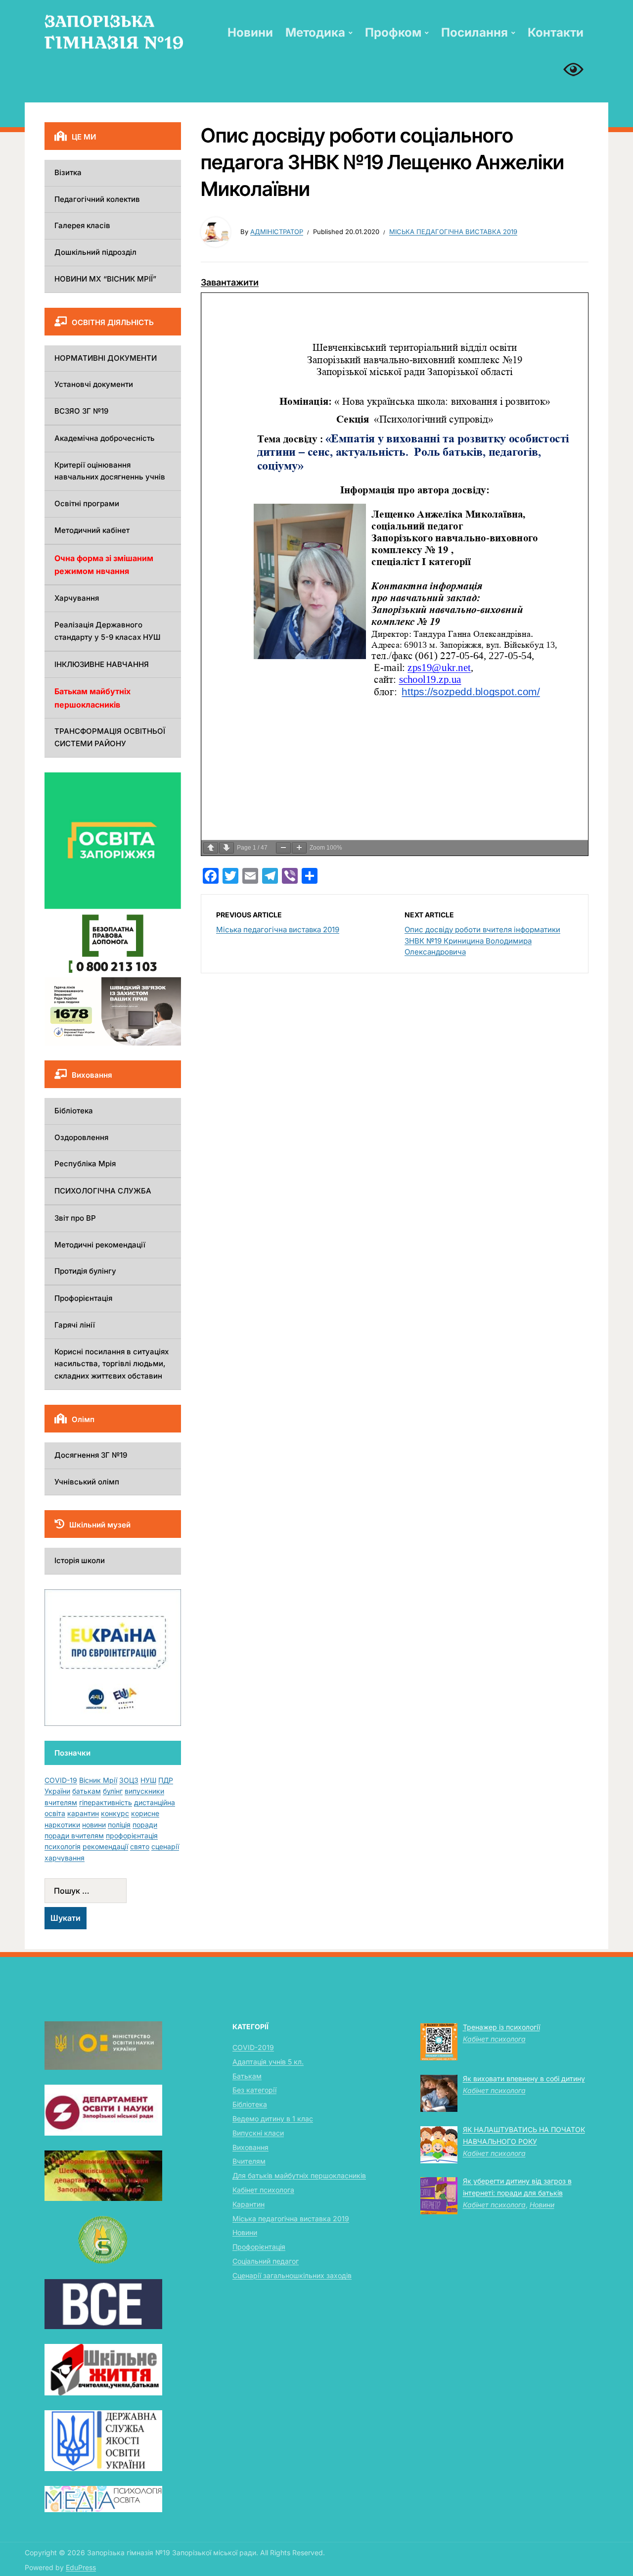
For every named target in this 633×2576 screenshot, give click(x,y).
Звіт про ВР (75, 1218)
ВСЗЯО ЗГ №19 (81, 411)
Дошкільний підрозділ (95, 252)
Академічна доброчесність (105, 438)
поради (145, 1825)
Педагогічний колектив (97, 199)
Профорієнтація (83, 1298)
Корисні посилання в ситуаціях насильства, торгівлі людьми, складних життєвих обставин (112, 1364)
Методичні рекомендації (100, 1245)
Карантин (249, 2204)
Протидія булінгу (85, 1271)
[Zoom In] (299, 848)
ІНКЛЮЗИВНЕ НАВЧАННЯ (102, 664)
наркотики (62, 1825)
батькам (87, 1791)
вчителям (61, 1802)
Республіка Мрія (85, 1164)
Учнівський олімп (87, 1482)
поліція (119, 1825)
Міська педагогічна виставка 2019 (453, 232)
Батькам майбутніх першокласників (92, 698)
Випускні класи (258, 2133)
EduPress (81, 2567)
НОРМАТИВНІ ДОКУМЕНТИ (106, 358)
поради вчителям (74, 1836)
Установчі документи (94, 384)
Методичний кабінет (92, 530)
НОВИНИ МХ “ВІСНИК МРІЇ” (105, 279)
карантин (83, 1813)
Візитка (68, 172)
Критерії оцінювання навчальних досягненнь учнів (110, 471)
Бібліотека (74, 1111)
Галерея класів (82, 225)
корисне (145, 1813)
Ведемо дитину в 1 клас (273, 2119)
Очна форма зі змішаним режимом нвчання (104, 565)
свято (140, 1846)
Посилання (475, 32)
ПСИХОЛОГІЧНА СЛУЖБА (103, 1191)
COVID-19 (61, 1780)
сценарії (165, 1846)
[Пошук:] (113, 1891)
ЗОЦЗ (129, 1780)
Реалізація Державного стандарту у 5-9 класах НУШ (108, 631)
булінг (113, 1791)
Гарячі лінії (75, 1325)
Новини (250, 32)
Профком (393, 32)
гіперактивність (106, 1802)
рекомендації (105, 1846)
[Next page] (226, 848)
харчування (65, 1858)
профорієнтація (132, 1836)
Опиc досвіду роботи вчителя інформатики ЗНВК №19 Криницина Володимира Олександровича (482, 941)
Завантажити (230, 282)
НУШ (148, 1780)
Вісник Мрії (98, 1780)
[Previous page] (211, 848)
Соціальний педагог (266, 2261)
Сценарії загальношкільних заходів (292, 2275)
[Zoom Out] (283, 848)
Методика (315, 32)
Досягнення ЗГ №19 (91, 1455)
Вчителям (249, 2161)
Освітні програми (87, 503)
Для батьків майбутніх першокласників (299, 2175)
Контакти (556, 32)
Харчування (77, 598)
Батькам (247, 2076)
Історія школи (80, 1560)
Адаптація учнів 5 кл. (268, 2062)
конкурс (115, 1813)
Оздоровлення (81, 1137)
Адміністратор (277, 232)
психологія (63, 1846)
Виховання (250, 2147)
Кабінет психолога (263, 2190)
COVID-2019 (253, 2047)
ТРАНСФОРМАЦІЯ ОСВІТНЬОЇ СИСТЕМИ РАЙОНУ (110, 737)
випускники (144, 1791)
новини (94, 1825)
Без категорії (254, 2090)
